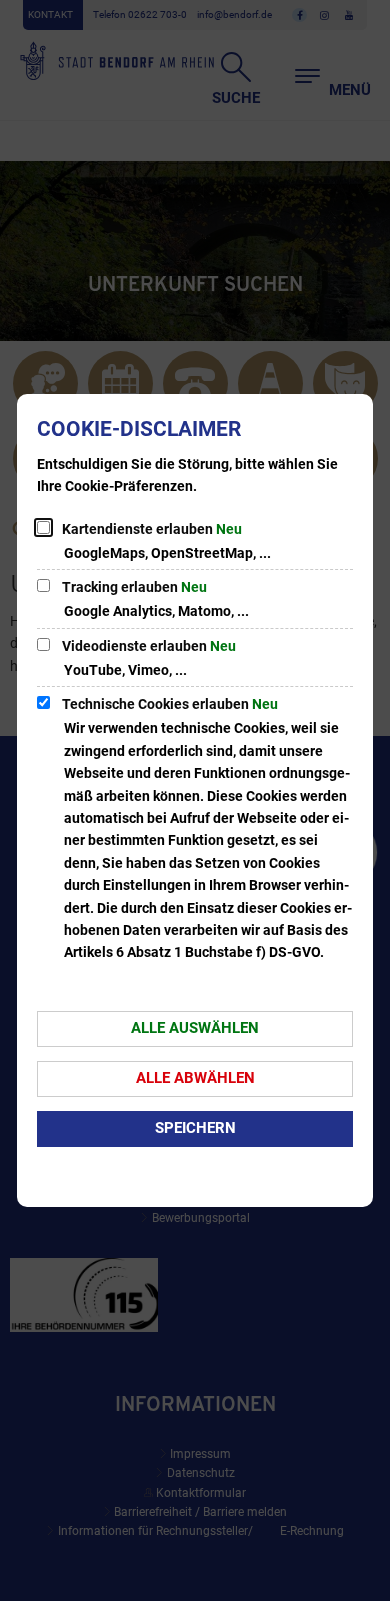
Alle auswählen (195, 1028)
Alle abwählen (195, 1078)
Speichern (195, 1128)
